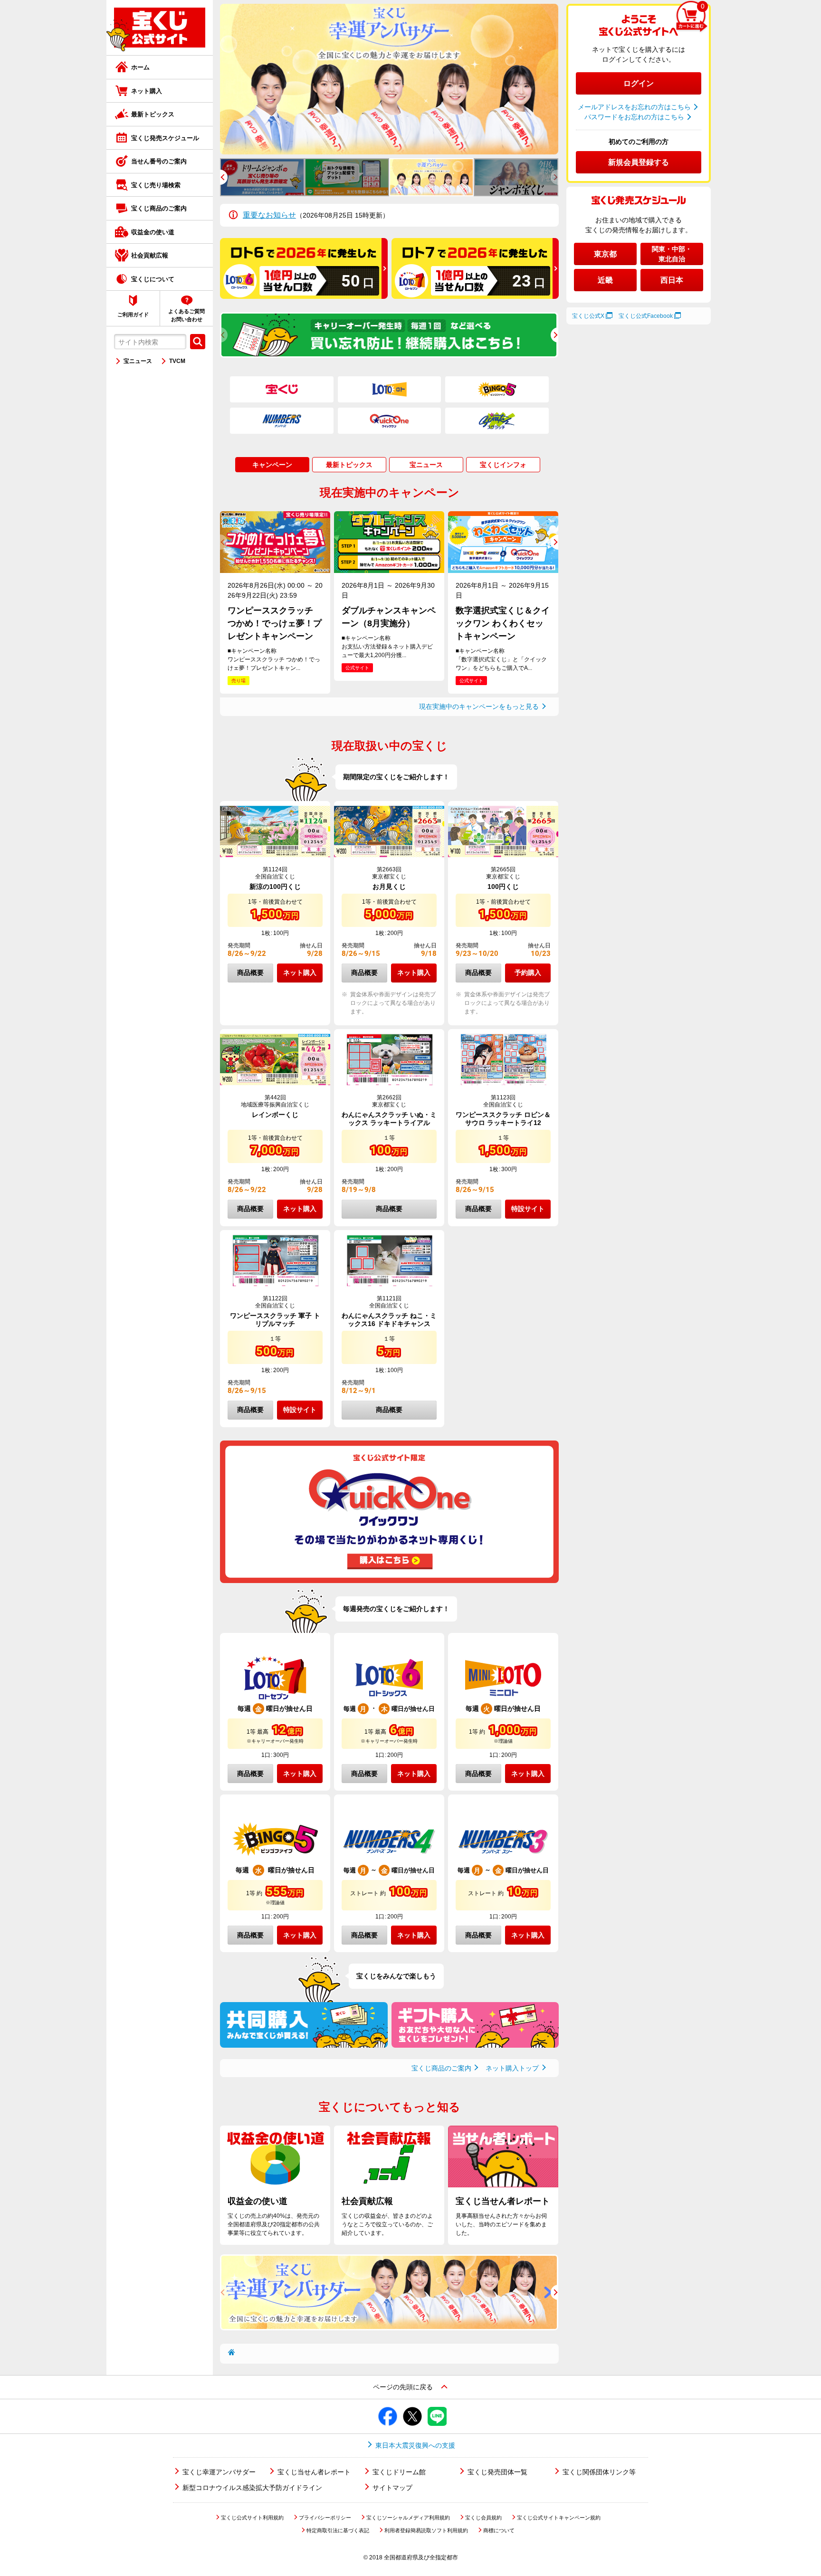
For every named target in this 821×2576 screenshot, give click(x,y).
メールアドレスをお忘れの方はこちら (634, 107)
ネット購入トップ (512, 2068)
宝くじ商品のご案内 (159, 208)
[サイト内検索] (198, 342)
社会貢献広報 (150, 255)
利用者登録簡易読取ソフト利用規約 (426, 2530)
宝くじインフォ (503, 465)
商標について (499, 2530)
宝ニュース (138, 361)
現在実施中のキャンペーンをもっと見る (479, 706)
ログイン (639, 83)
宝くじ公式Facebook (646, 316)
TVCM (177, 361)
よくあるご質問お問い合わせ (186, 315)
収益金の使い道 (153, 232)
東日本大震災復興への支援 (415, 2445)
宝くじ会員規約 (483, 2518)
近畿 (605, 280)
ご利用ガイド (133, 315)
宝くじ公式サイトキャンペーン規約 (559, 2518)
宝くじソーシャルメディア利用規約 (408, 2518)
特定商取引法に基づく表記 (338, 2530)
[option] (389, 79)
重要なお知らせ (269, 215)
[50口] (304, 296)
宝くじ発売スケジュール (165, 138)
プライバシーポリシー (325, 2518)
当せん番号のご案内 (159, 161)
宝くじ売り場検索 (156, 185)
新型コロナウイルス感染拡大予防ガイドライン (252, 2488)
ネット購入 (147, 91)
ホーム (140, 67)
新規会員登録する (639, 162)
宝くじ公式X (588, 316)
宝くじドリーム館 (399, 2472)
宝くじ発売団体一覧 (497, 2472)
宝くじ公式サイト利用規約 (252, 2518)
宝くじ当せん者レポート (314, 2472)
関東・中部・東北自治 (672, 254)
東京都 (605, 254)
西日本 (672, 280)
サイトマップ (392, 2488)
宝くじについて (153, 279)
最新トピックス (153, 114)
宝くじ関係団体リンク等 (599, 2472)
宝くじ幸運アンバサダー (219, 2472)
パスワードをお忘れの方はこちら (634, 117)
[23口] (475, 296)
